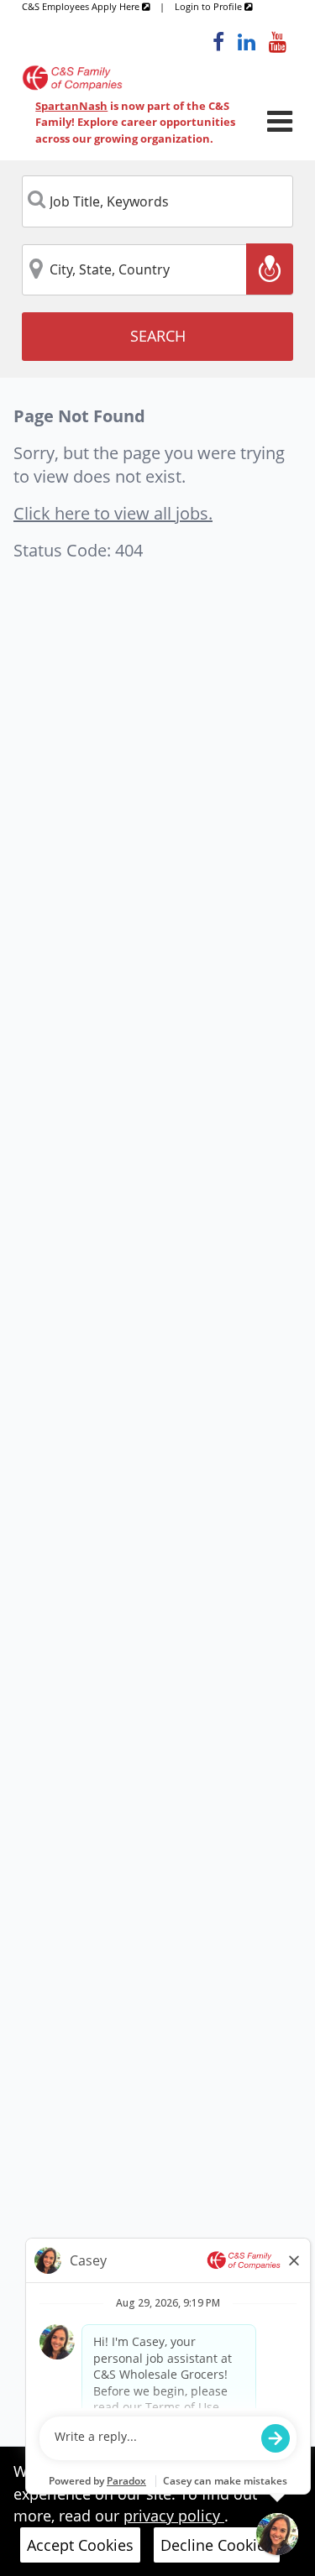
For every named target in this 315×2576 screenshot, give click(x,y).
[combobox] (157, 201)
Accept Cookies (80, 2545)
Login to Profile (210, 6)
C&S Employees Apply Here (82, 6)
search (158, 336)
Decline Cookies (217, 2545)
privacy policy (174, 2516)
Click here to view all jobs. (113, 513)
